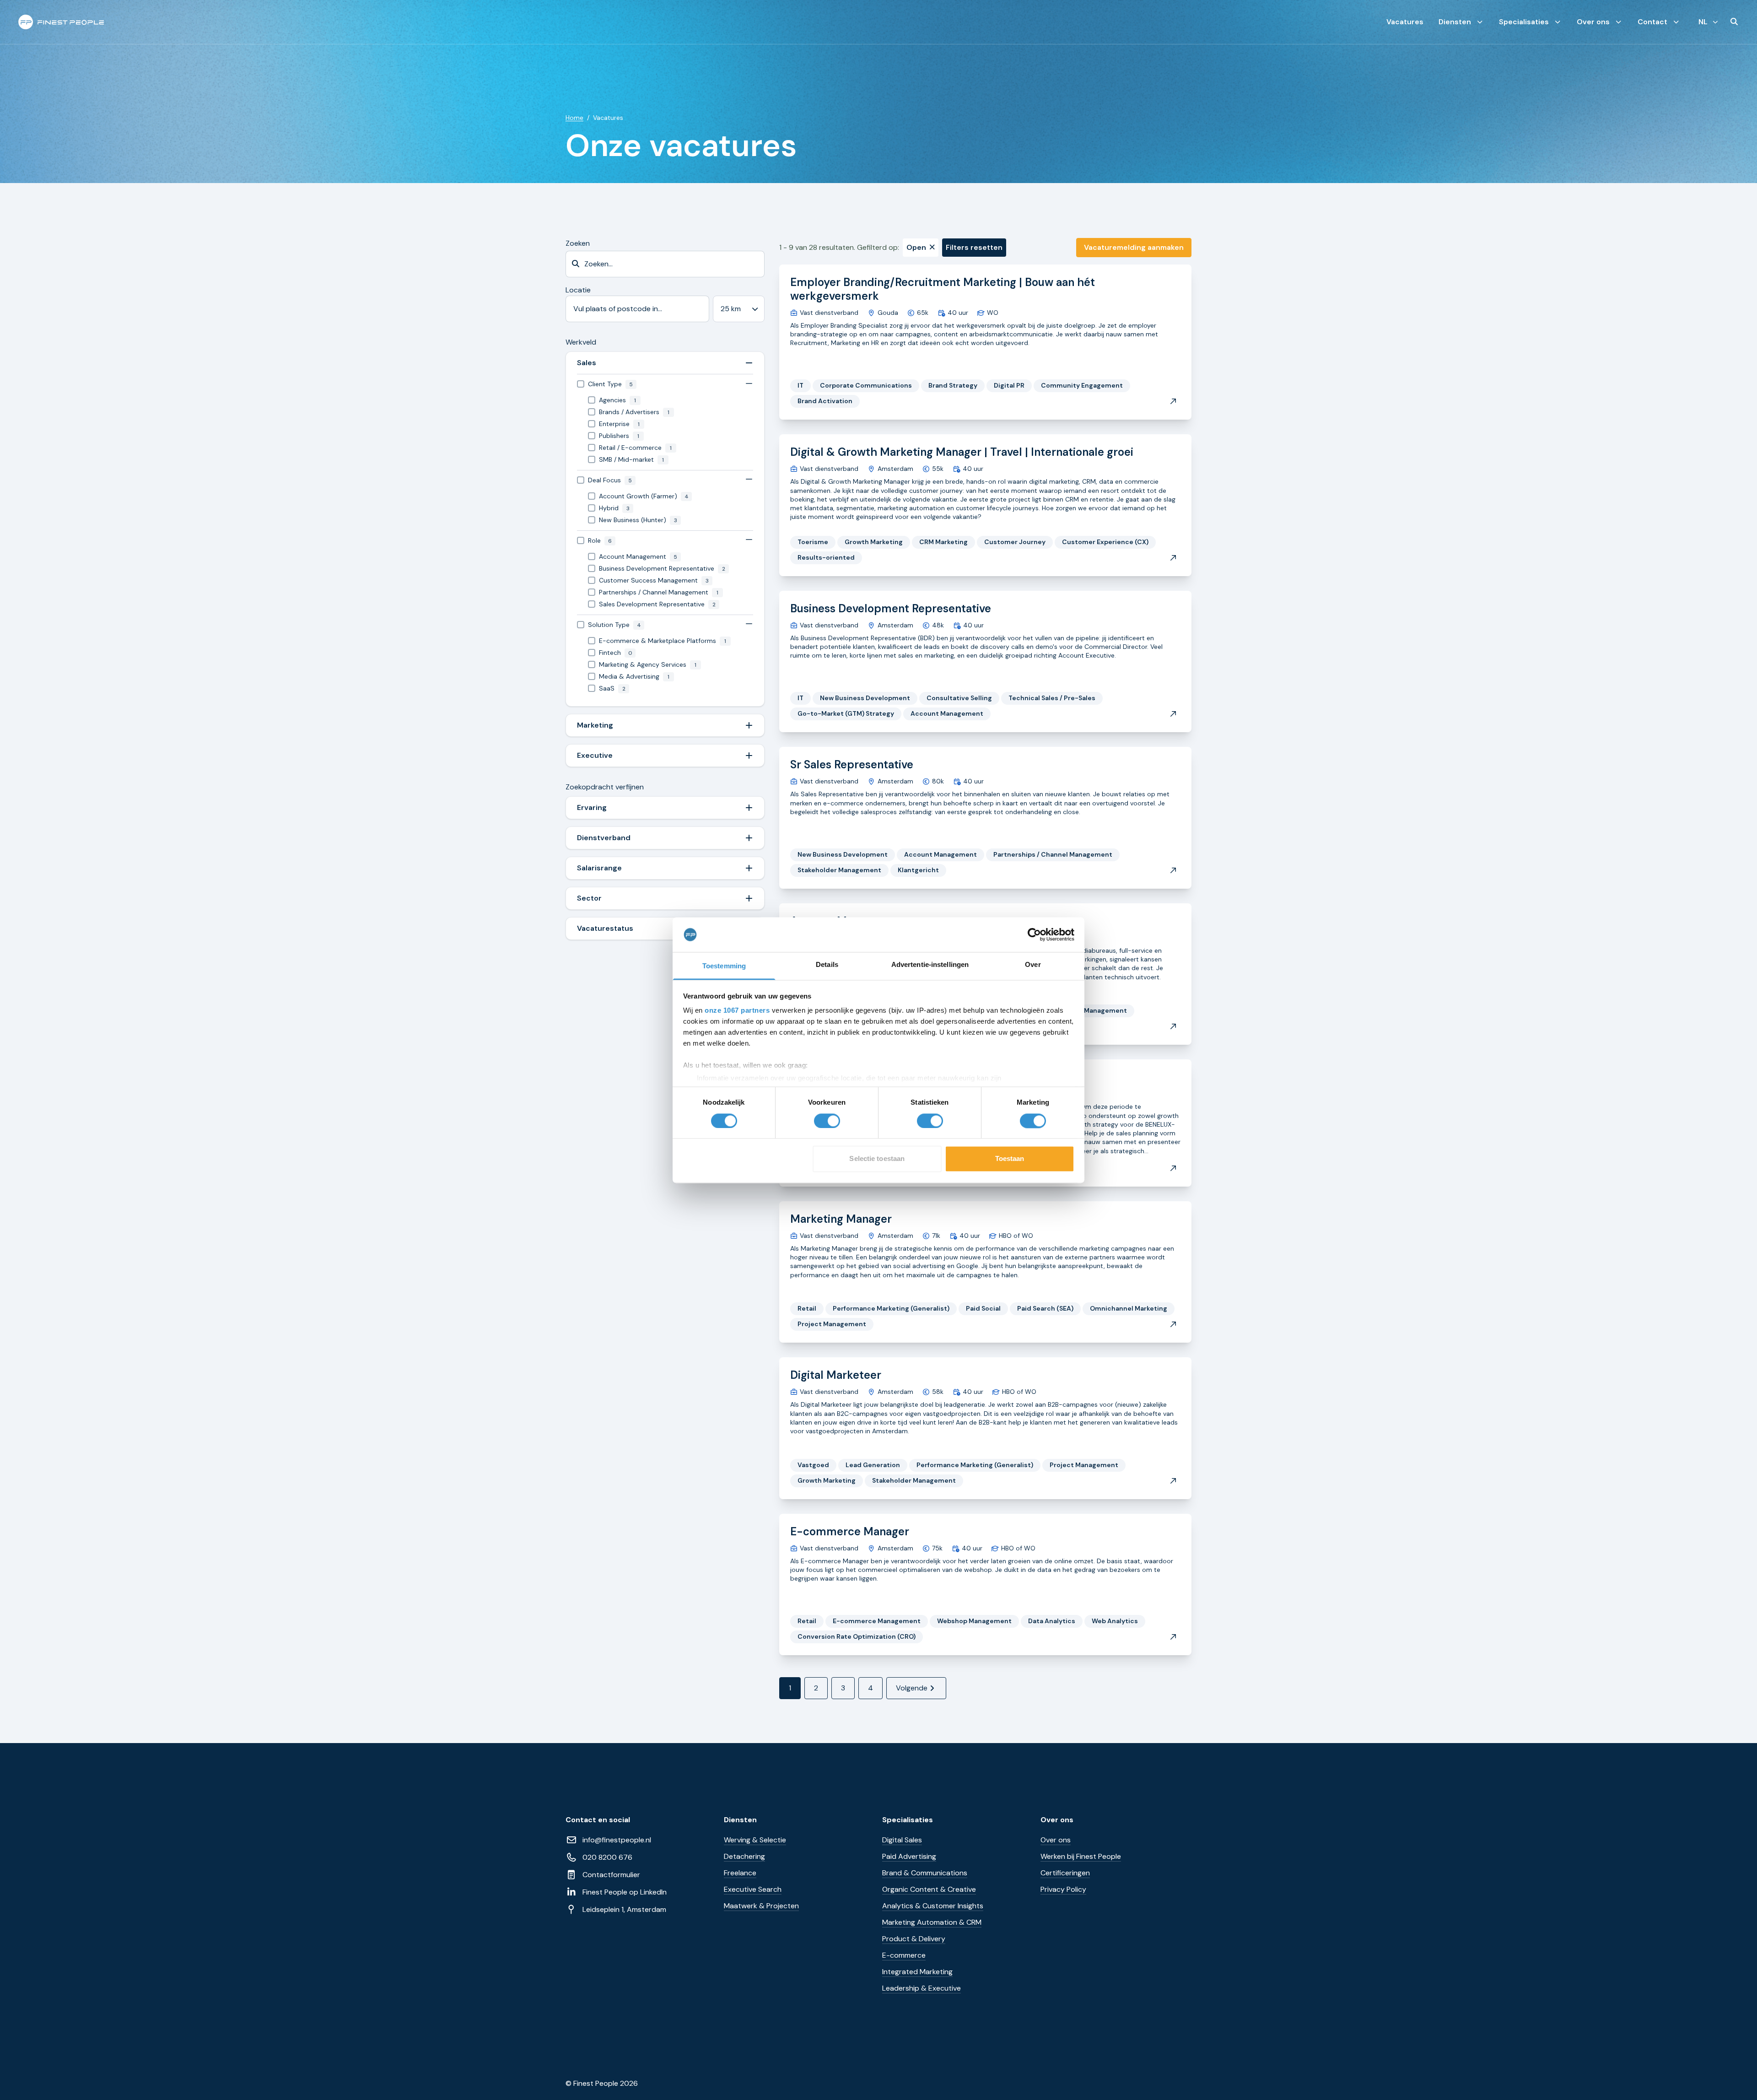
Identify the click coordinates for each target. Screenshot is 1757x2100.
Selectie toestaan (877, 1159)
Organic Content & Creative (929, 1889)
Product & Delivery (914, 1939)
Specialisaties (1524, 22)
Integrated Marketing (917, 1972)
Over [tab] (1033, 965)
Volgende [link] (912, 1688)
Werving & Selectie (755, 1840)
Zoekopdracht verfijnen (605, 787)
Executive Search (753, 1889)
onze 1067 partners (737, 1011)
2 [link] (816, 1688)
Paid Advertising (909, 1856)
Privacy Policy (1063, 1889)
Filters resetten (974, 247)
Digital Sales (902, 1840)
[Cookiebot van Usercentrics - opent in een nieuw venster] (1034, 934)
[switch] (827, 1121)
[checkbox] (665, 384)
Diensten (1455, 22)
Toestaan (1010, 1159)
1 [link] (790, 1688)
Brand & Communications (925, 1873)
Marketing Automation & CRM (932, 1922)
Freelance (740, 1873)
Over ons (1593, 22)
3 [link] (843, 1688)
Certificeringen (1065, 1873)
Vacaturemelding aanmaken (1134, 247)
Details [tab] (827, 965)
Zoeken (578, 243)
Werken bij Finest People (1081, 1856)
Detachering (744, 1856)
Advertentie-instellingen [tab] (930, 965)
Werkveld (581, 342)
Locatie (578, 290)
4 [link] (870, 1688)
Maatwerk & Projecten (761, 1906)
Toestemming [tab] (724, 966)
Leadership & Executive (922, 1988)
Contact (1652, 22)
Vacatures (1405, 22)
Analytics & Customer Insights (933, 1906)
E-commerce (904, 1955)
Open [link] (916, 247)
